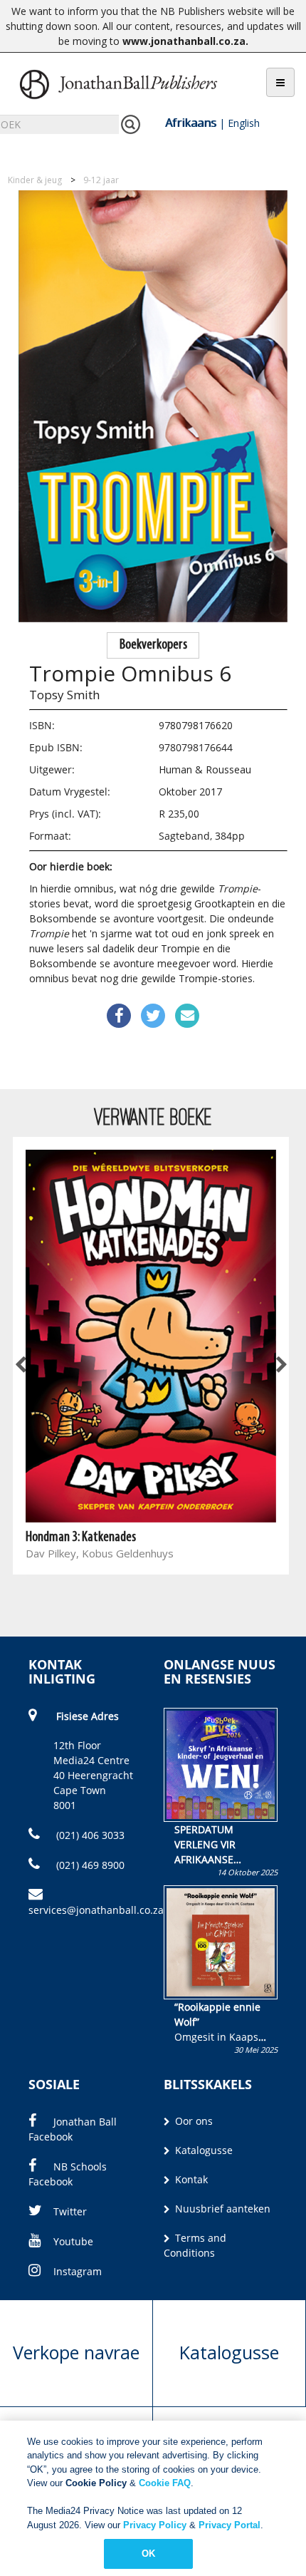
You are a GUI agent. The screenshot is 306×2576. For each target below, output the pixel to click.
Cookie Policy (96, 2483)
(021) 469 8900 (89, 1865)
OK (148, 2554)
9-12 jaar (101, 180)
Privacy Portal (229, 2525)
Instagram (78, 2271)
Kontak (190, 2179)
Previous (21, 1366)
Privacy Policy (155, 2525)
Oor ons (192, 2121)
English (244, 123)
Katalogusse (202, 2150)
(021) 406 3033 (89, 1835)
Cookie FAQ (165, 2483)
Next (280, 1366)
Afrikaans (191, 123)
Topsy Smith (64, 695)
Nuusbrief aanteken (221, 2209)
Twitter (70, 2211)
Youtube (73, 2241)
